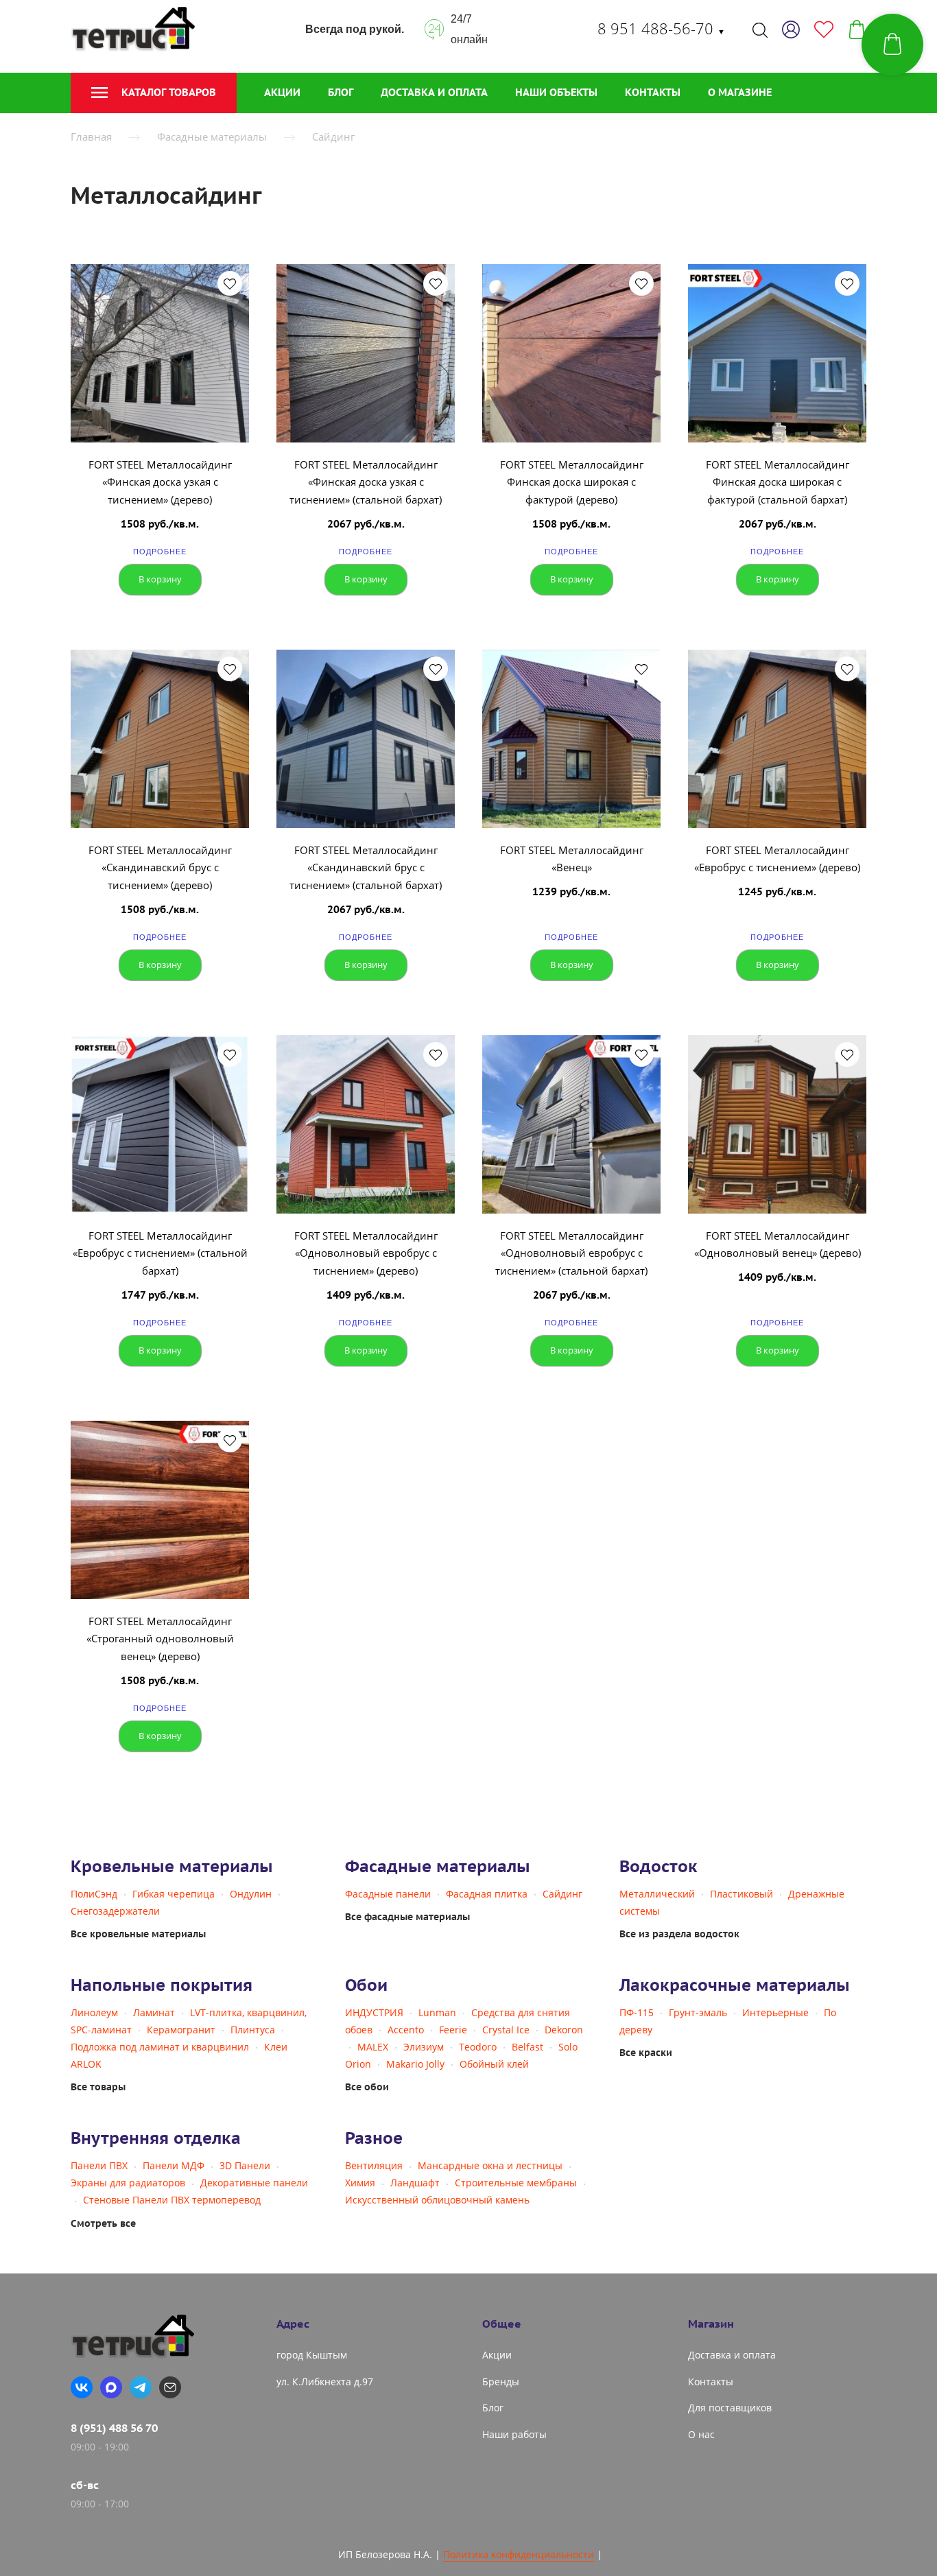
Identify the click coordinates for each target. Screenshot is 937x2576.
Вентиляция (374, 2165)
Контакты (653, 92)
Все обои (367, 2087)
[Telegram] (141, 2387)
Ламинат (154, 2012)
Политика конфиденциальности (519, 2554)
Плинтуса (253, 2030)
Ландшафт (415, 2183)
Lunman (437, 2012)
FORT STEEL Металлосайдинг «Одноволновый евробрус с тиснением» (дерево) (366, 1253)
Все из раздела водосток (679, 1934)
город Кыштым (312, 2355)
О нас (701, 2434)
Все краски (646, 2053)
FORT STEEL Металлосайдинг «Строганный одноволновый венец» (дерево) (160, 1639)
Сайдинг (333, 137)
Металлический (657, 1894)
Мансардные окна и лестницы (490, 2165)
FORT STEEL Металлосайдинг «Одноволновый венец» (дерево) (778, 1244)
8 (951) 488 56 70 (114, 2428)
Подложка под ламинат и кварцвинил (160, 2047)
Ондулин (251, 1894)
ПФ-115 (637, 2012)
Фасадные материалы (212, 137)
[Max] (111, 2387)
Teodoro (478, 2047)
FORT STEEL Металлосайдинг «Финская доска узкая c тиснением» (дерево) (160, 482)
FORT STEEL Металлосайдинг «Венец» (572, 859)
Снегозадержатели (115, 1911)
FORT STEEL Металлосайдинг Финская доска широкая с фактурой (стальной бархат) (778, 482)
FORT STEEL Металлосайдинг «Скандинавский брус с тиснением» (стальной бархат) (366, 867)
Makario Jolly (415, 2064)
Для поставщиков (730, 2408)
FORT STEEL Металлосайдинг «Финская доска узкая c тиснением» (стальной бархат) (366, 482)
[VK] (82, 2387)
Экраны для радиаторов (128, 2183)
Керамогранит (181, 2030)
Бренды (501, 2382)
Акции (282, 92)
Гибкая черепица (174, 1894)
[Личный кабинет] (791, 29)
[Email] (170, 2387)
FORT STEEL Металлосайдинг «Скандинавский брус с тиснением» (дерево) (160, 867)
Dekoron (564, 2030)
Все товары (98, 2087)
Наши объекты (556, 92)
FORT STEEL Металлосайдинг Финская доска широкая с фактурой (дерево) (572, 482)
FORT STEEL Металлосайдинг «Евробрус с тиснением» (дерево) (777, 859)
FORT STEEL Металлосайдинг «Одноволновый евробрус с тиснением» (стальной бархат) (571, 1253)
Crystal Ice (506, 2030)
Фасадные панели (388, 1894)
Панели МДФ (174, 2165)
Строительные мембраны (516, 2183)
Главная (91, 137)
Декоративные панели (254, 2183)
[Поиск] (760, 29)
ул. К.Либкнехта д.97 (325, 2382)
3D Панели (245, 2165)
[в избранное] (230, 283)
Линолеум (94, 2012)
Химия (360, 2183)
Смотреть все (103, 2223)
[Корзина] (857, 29)
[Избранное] (824, 29)
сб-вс (85, 2485)
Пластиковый (742, 1894)
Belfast (527, 2047)
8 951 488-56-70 (661, 28)
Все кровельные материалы (138, 1934)
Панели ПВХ (99, 2165)
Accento (406, 2030)
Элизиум (424, 2047)
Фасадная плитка (487, 1894)
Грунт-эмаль (698, 2012)
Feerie (453, 2030)
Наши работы (514, 2434)
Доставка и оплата (434, 92)
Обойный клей (494, 2064)
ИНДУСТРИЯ (374, 2012)
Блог (341, 92)
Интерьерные (775, 2012)
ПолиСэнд (94, 1894)
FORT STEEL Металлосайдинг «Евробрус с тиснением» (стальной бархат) (160, 1253)
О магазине (740, 92)
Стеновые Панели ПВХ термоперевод (172, 2200)
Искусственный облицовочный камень (437, 2200)
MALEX (373, 2047)
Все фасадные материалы (407, 1917)
